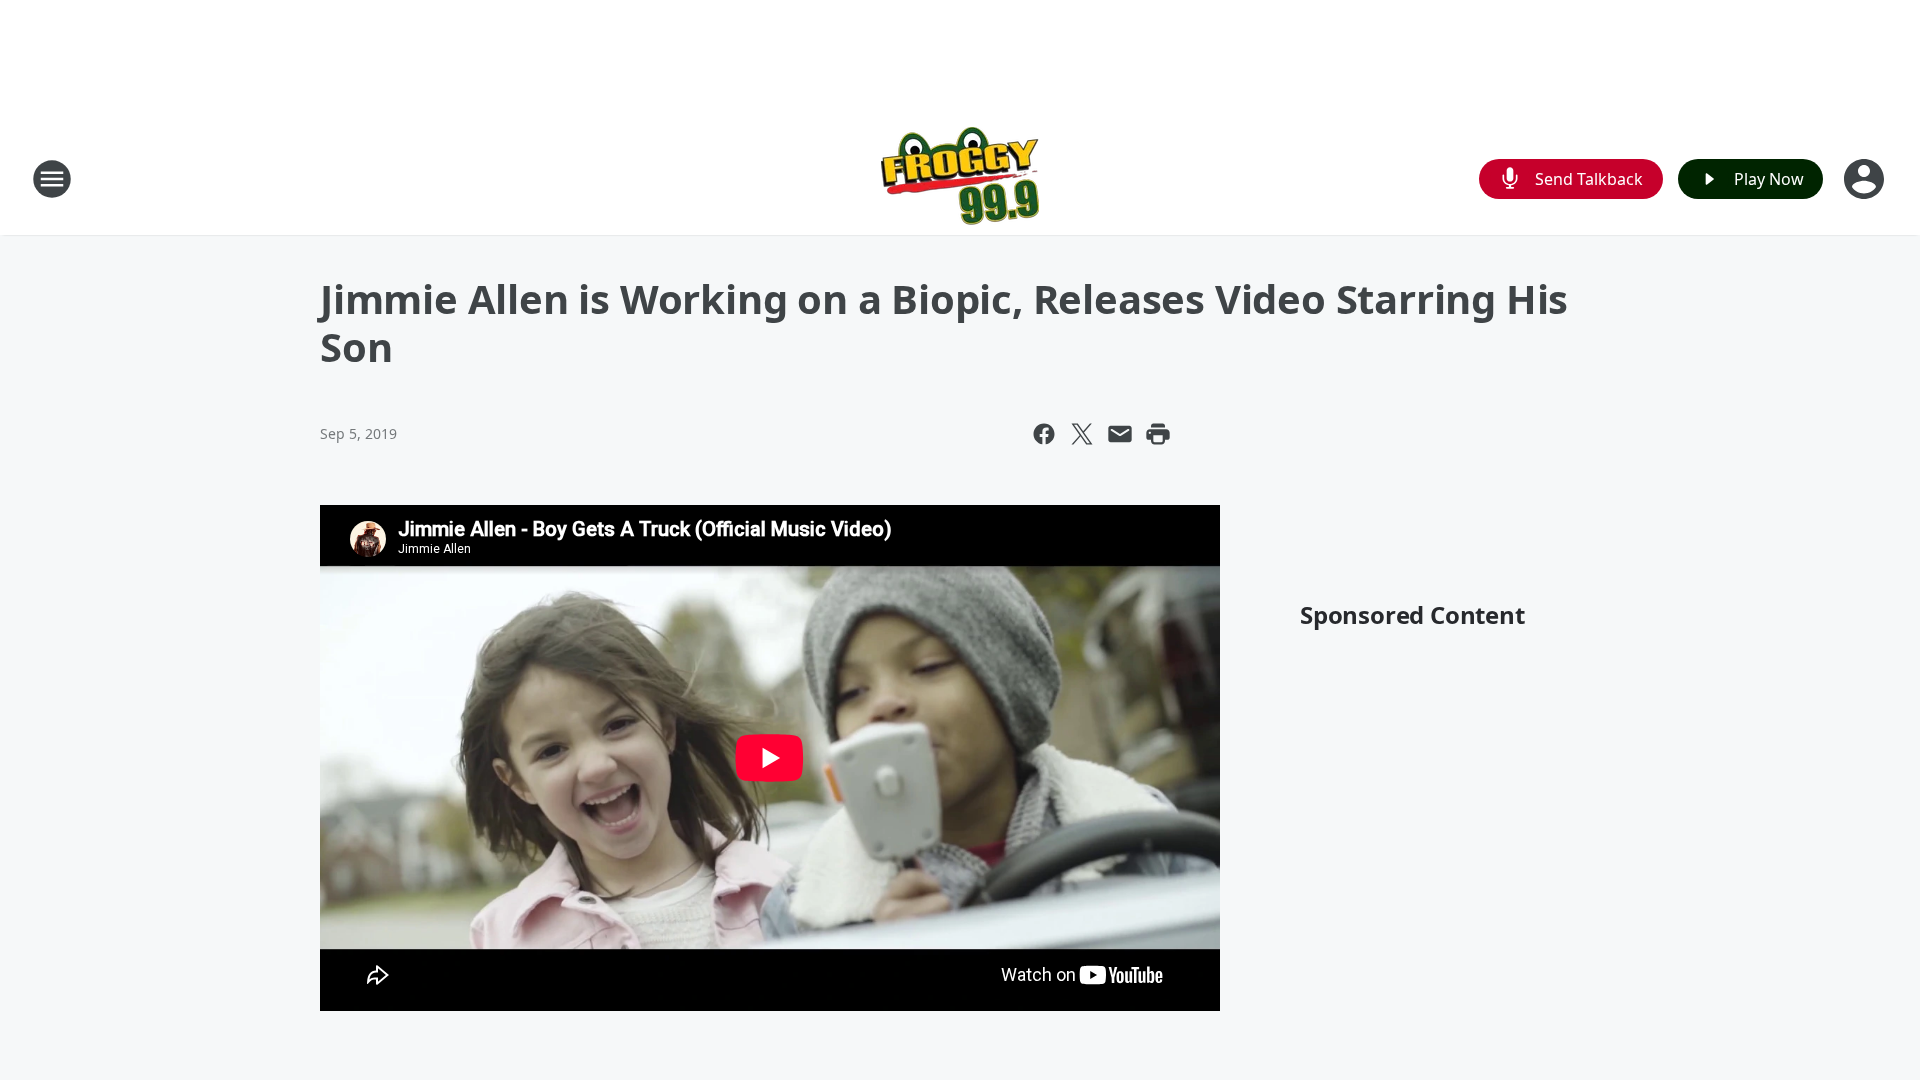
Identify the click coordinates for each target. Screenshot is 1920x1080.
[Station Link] (960, 178)
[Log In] (1866, 179)
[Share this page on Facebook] (1044, 434)
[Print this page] (1158, 434)
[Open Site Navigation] (52, 179)
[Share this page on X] (1082, 434)
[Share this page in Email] (1120, 434)
